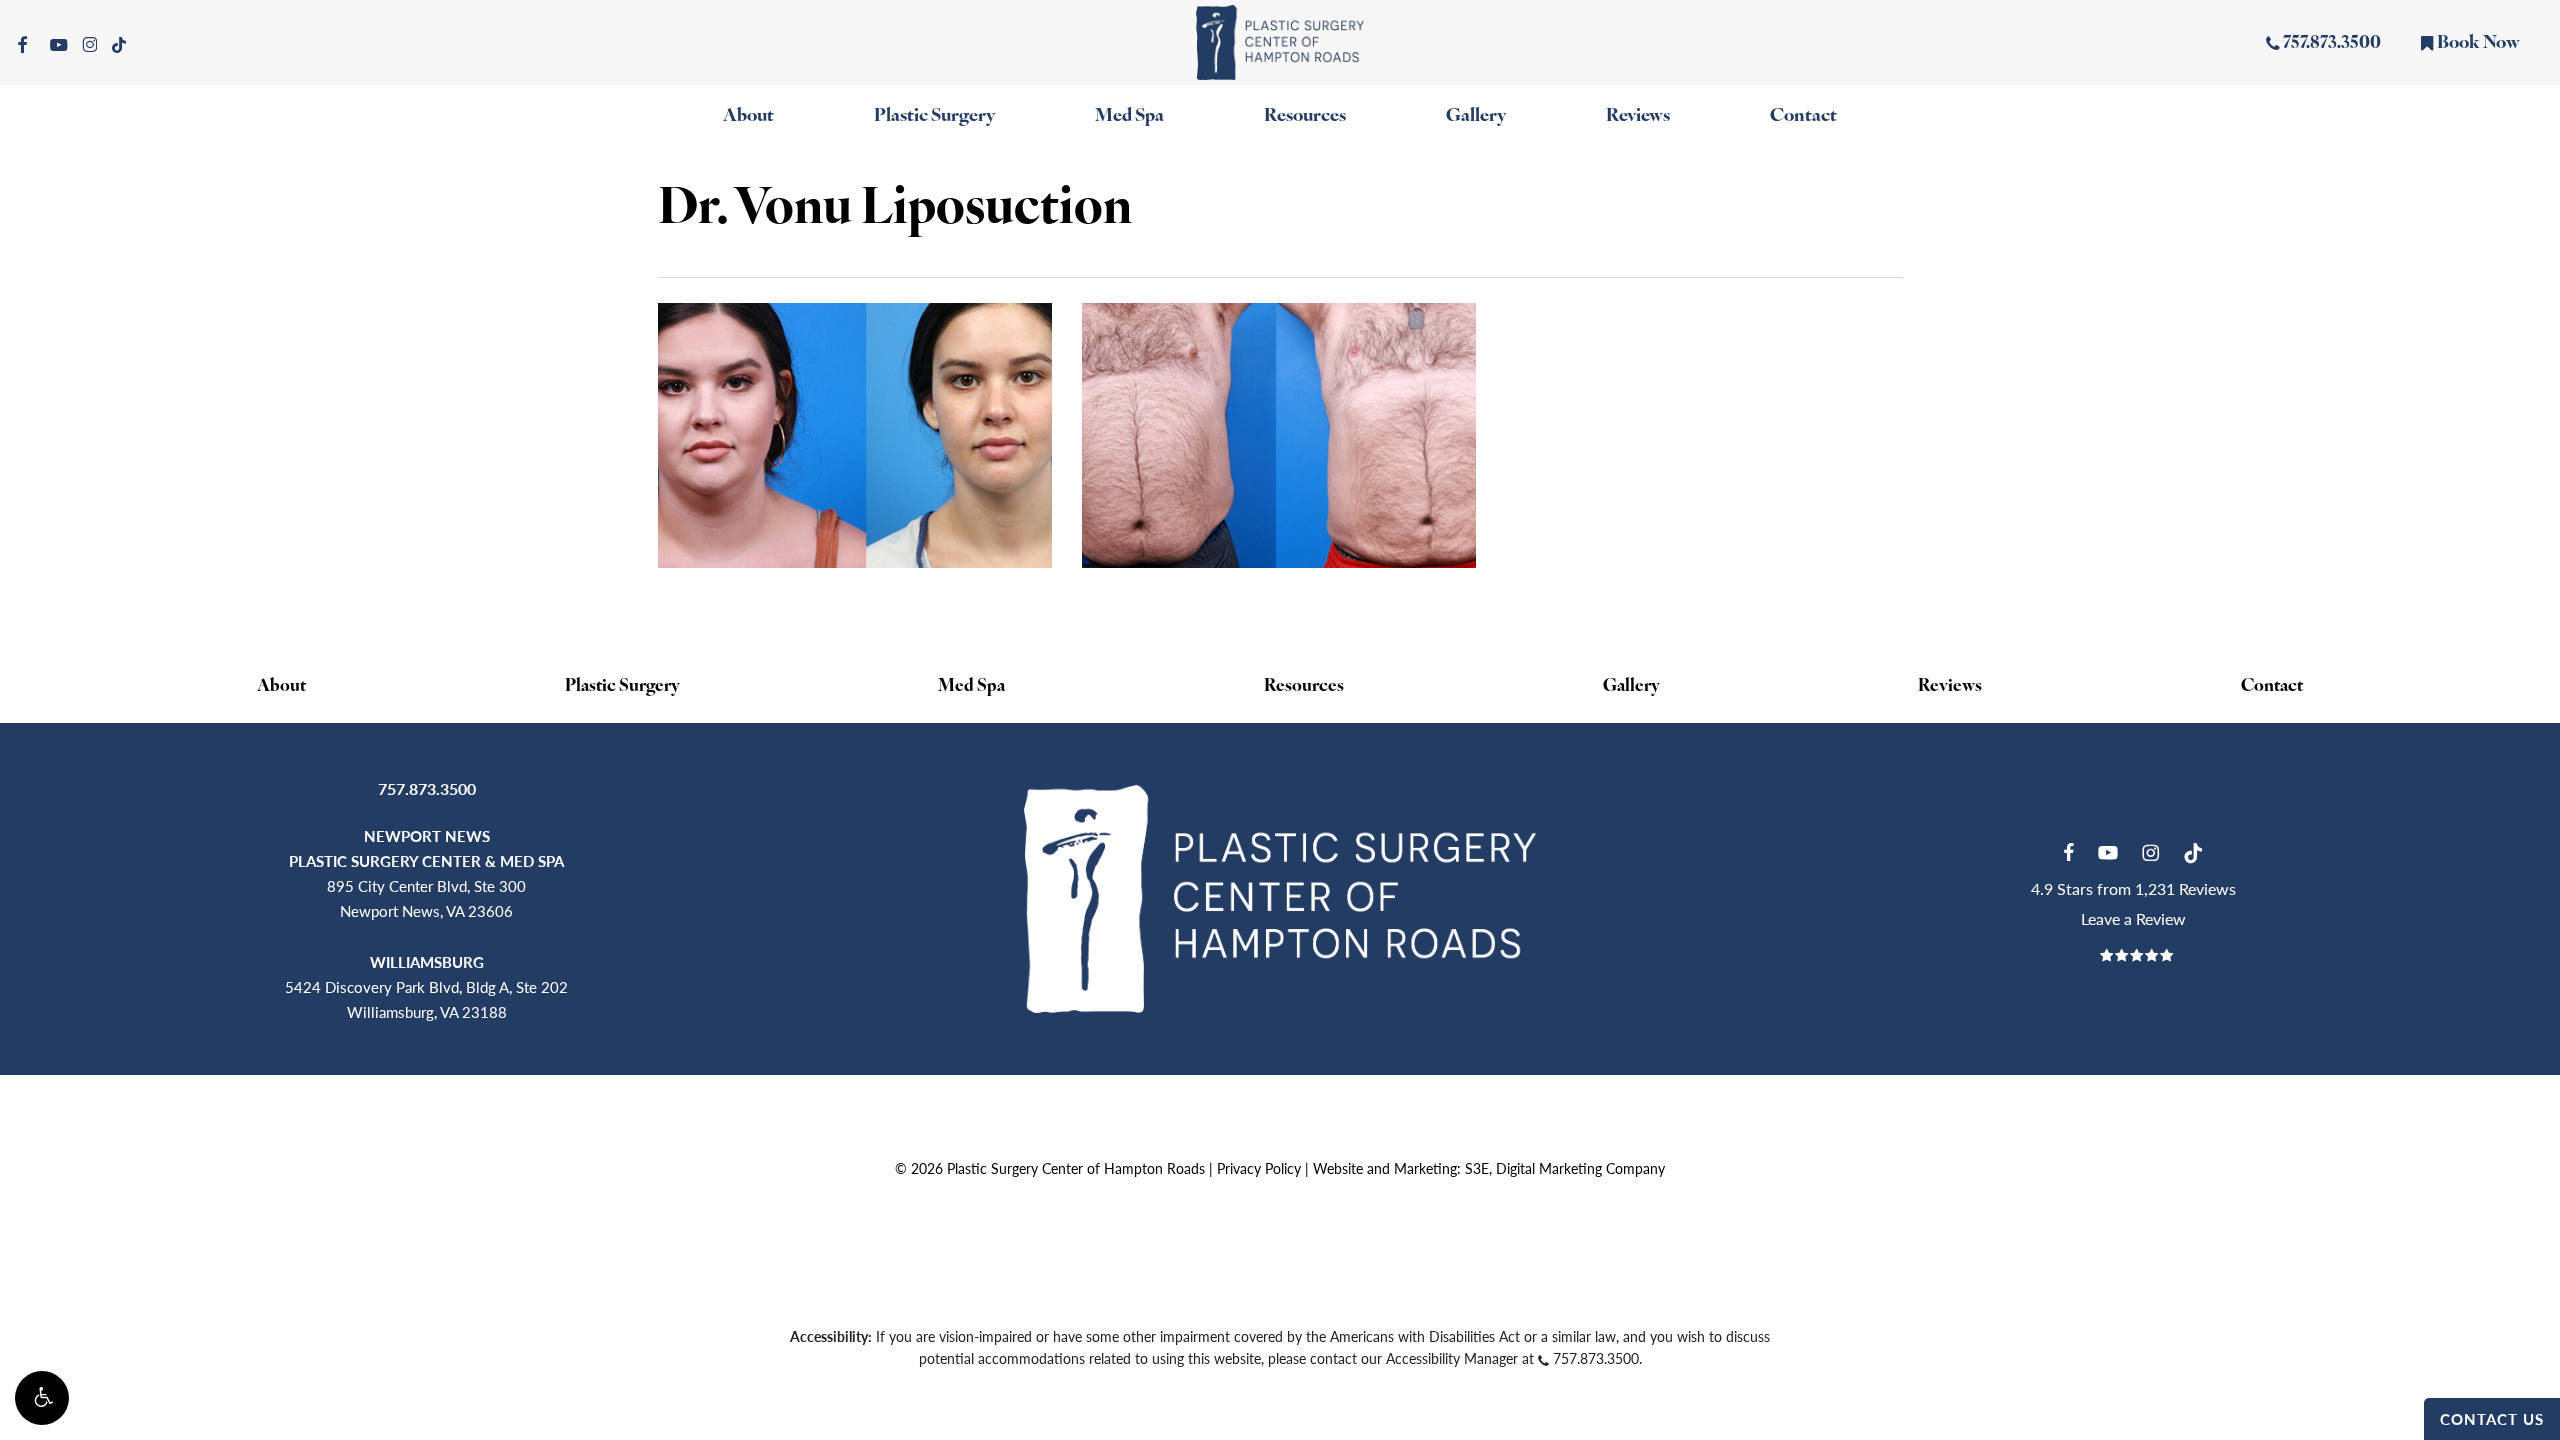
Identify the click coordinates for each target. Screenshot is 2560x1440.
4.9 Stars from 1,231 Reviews (2133, 888)
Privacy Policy (1259, 1168)
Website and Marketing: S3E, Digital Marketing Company (1489, 1168)
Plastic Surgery (622, 686)
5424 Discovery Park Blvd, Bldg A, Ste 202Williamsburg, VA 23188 (426, 986)
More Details (860, 420)
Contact (2272, 686)
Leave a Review (2133, 918)
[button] (42, 1398)
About (281, 686)
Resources (1304, 686)
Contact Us (2492, 1418)
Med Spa (971, 686)
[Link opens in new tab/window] (2068, 850)
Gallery (1631, 686)
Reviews (1950, 686)
